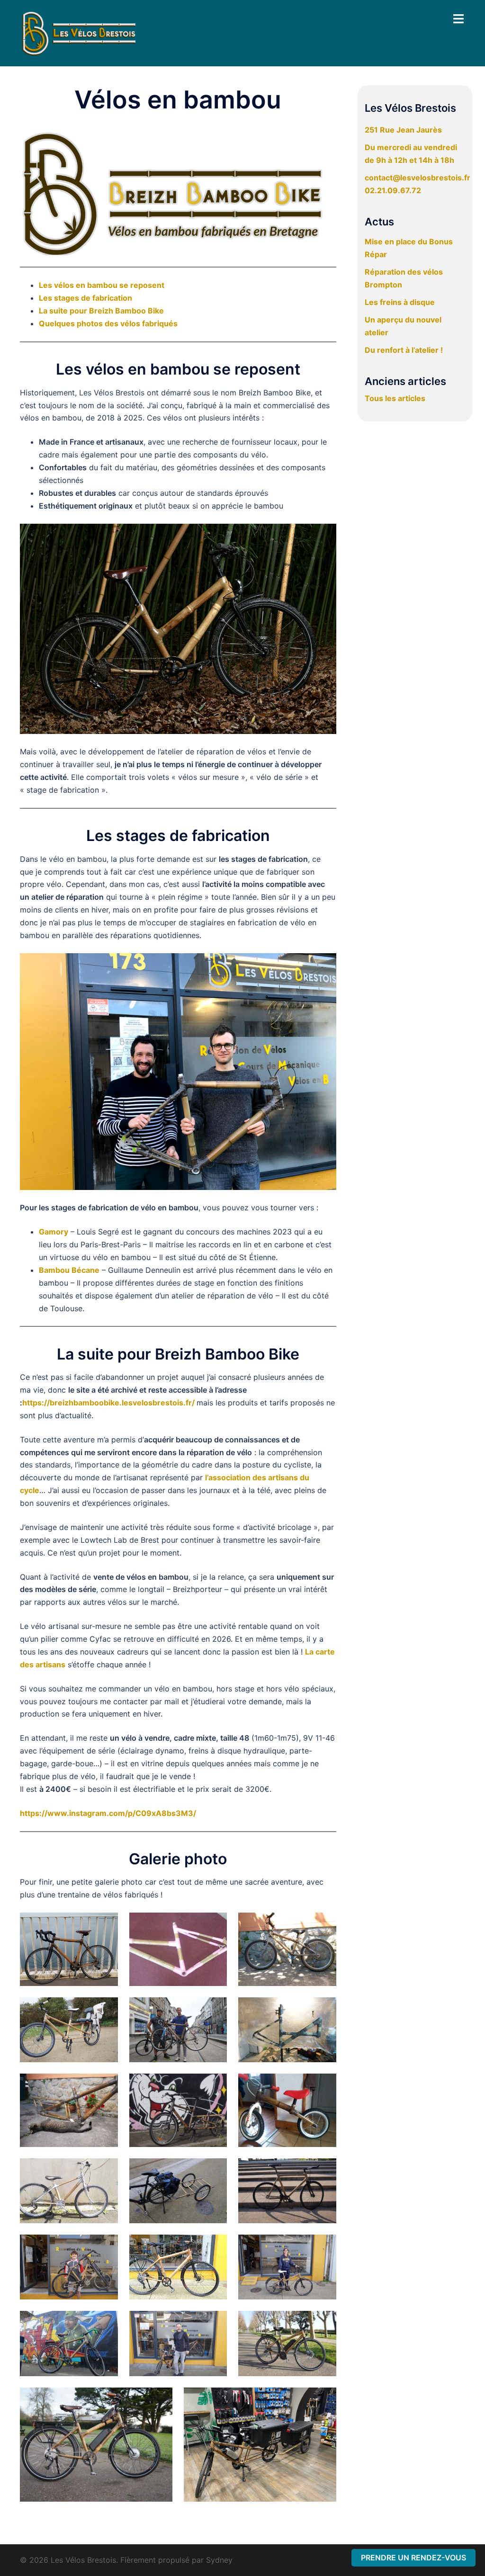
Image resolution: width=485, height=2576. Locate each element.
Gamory (54, 1232)
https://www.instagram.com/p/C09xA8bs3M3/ (108, 1813)
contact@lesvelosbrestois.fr (418, 178)
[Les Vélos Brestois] (79, 32)
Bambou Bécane (69, 1270)
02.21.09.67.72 (393, 190)
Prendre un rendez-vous (413, 2558)
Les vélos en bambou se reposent (102, 285)
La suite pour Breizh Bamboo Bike (101, 311)
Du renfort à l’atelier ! (404, 350)
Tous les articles (395, 398)
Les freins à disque (400, 302)
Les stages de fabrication (85, 298)
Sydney (219, 2560)
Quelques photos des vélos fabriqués (108, 323)
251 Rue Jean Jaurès (403, 130)
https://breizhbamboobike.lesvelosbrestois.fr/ (108, 1403)
